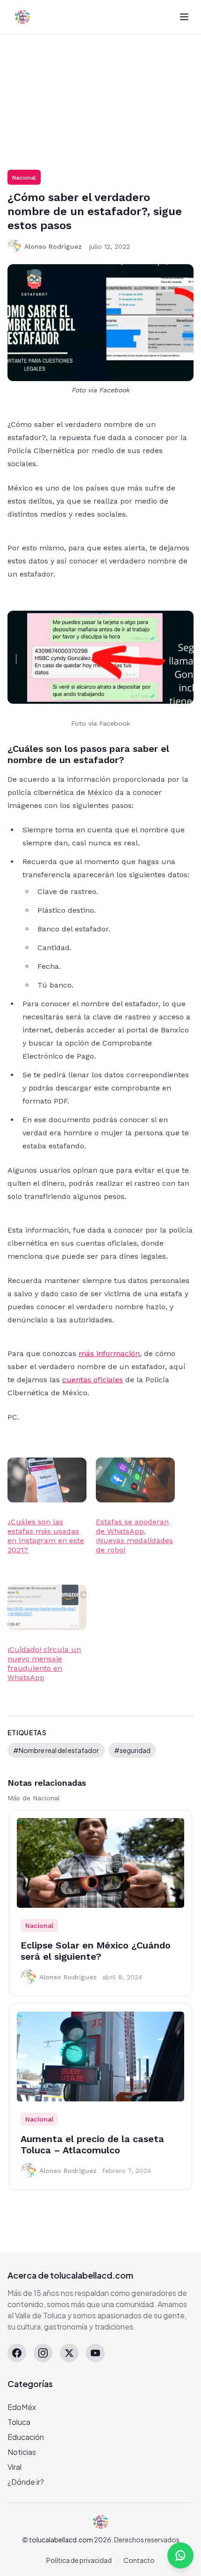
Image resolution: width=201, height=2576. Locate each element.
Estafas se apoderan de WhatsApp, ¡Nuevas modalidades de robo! (134, 1536)
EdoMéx (22, 2407)
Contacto (139, 2560)
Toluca (19, 2422)
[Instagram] (43, 2353)
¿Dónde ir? (26, 2482)
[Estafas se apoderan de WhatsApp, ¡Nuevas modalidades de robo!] (135, 1480)
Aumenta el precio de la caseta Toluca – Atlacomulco (92, 2144)
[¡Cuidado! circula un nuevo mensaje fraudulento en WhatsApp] (47, 1607)
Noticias (22, 2452)
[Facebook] (17, 2353)
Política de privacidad (79, 2560)
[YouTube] (95, 2353)
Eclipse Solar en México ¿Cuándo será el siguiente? (96, 1951)
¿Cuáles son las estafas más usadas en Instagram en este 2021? (46, 1536)
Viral (14, 2467)
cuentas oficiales (93, 1380)
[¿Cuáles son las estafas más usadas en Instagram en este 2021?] (47, 1480)
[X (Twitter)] (69, 2353)
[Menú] (184, 17)
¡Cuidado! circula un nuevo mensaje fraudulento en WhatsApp (44, 1663)
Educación (26, 2437)
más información (109, 1353)
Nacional (24, 178)
